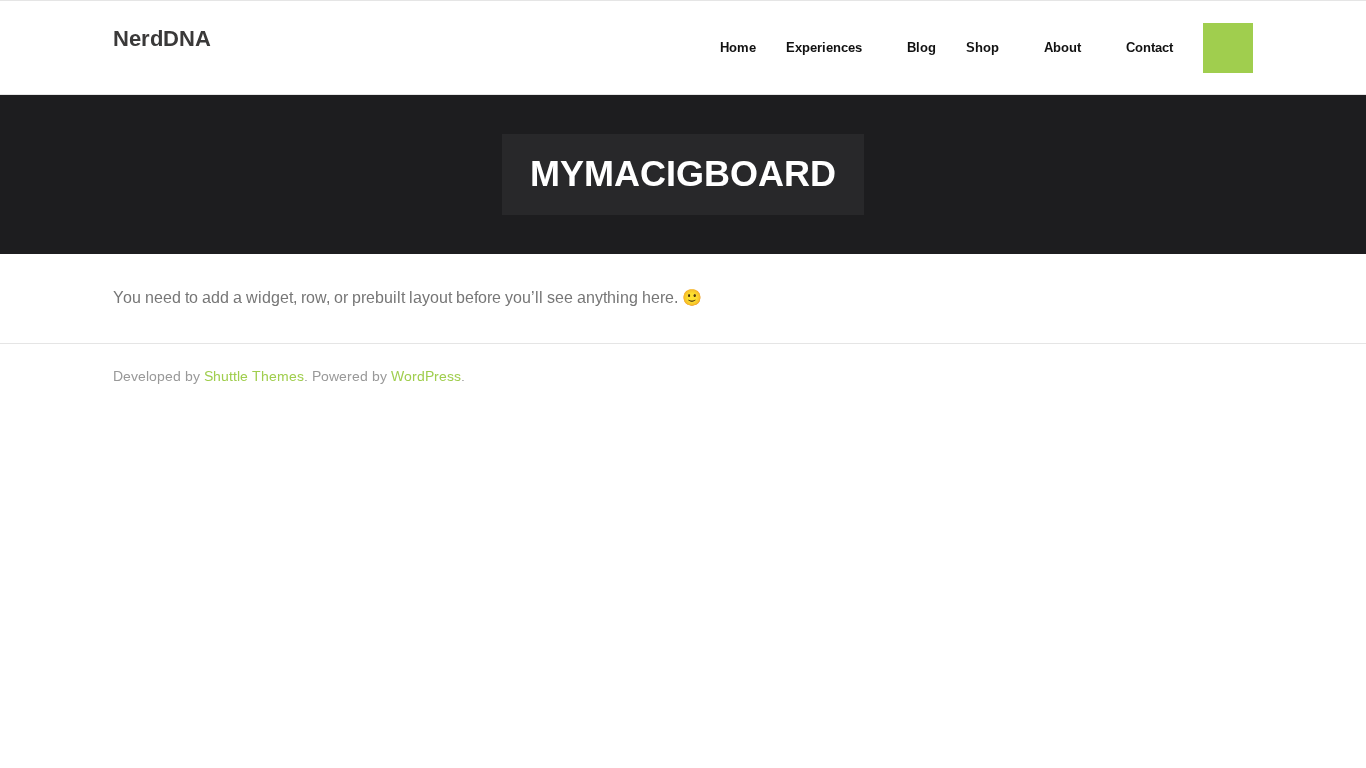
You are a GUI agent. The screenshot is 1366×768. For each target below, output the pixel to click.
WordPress (426, 376)
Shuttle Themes (254, 376)
